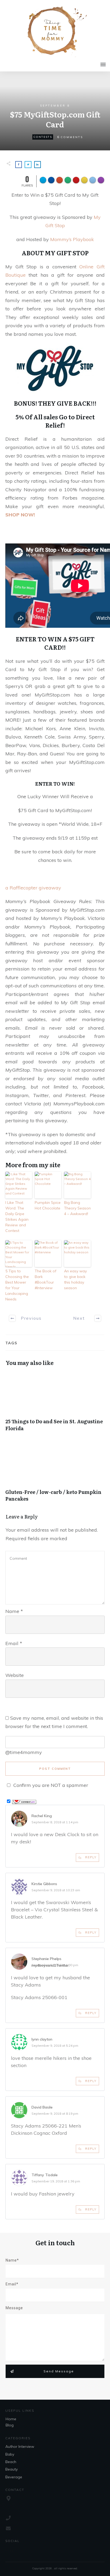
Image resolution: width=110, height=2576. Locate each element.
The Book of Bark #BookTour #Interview (46, 1279)
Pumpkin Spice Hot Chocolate (48, 1205)
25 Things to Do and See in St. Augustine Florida (55, 1404)
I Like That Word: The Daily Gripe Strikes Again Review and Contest (17, 1217)
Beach (11, 2462)
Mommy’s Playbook (72, 239)
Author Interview (20, 2446)
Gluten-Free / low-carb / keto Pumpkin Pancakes (55, 1475)
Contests (43, 137)
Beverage (14, 2477)
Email (14, 1643)
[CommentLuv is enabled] (24, 1801)
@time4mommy (24, 1752)
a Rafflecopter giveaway (33, 888)
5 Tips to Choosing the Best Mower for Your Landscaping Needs (17, 1285)
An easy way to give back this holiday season (75, 1279)
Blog (10, 2425)
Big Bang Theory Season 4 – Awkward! (77, 1208)
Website (15, 1675)
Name (14, 1611)
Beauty (11, 2469)
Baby (10, 2454)
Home (11, 2419)
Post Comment (55, 1769)
